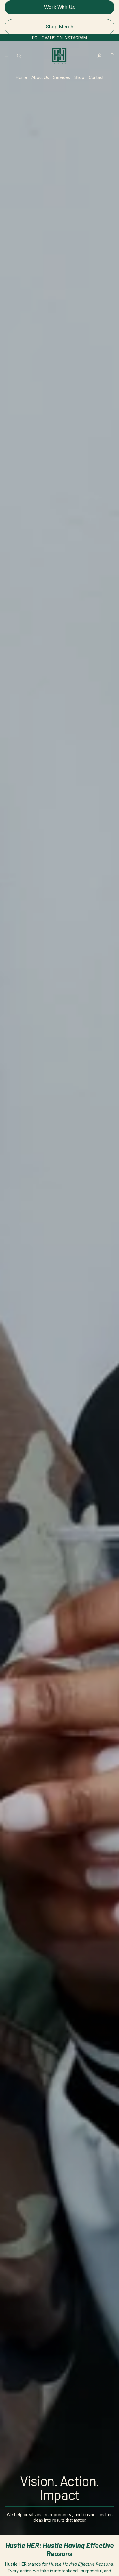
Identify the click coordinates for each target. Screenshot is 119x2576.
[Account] (99, 56)
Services (62, 77)
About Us (40, 77)
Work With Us (59, 7)
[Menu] (7, 56)
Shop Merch (59, 27)
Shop (79, 77)
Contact (96, 77)
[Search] (19, 56)
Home (22, 77)
